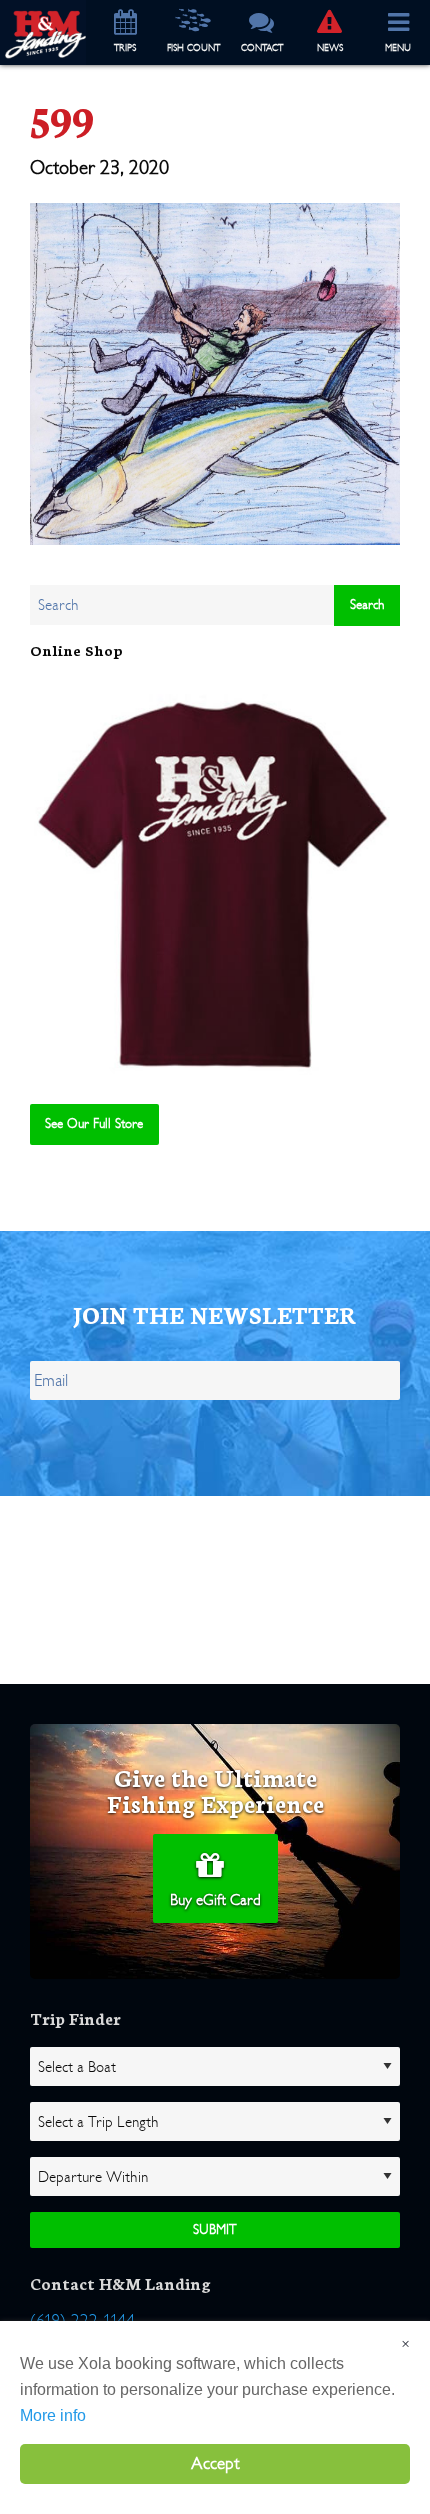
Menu (398, 48)
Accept (215, 2463)
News (330, 48)
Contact (262, 48)
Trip (125, 48)
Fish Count (193, 48)
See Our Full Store (94, 1123)
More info (53, 2415)
